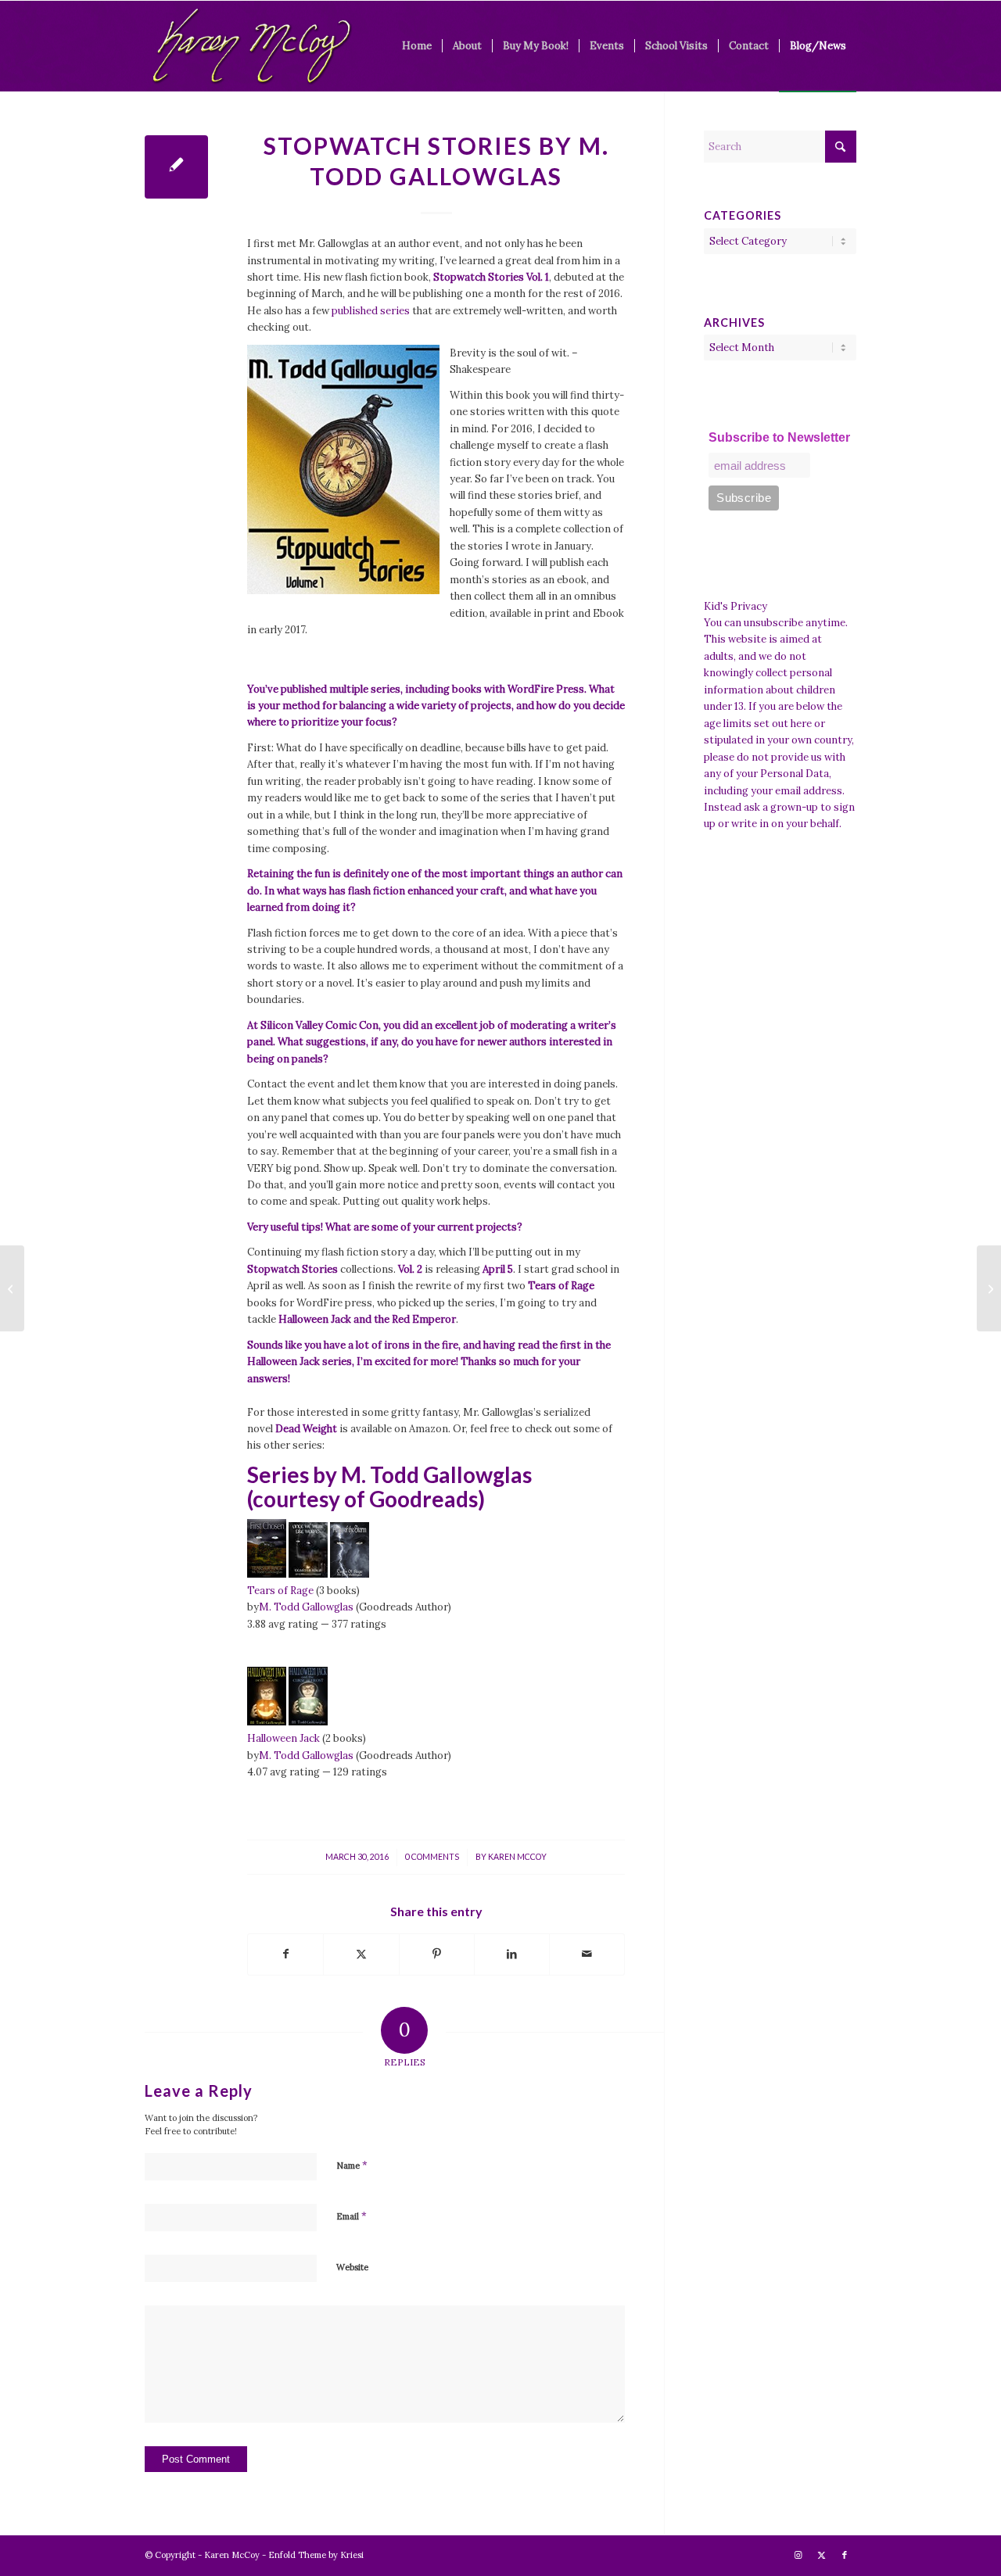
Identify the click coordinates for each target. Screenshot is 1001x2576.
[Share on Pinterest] (437, 1954)
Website (352, 2267)
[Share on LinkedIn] (512, 1954)
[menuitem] (417, 46)
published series (371, 311)
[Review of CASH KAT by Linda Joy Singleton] (12, 1288)
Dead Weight (306, 1429)
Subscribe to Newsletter (779, 437)
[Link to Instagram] (798, 2555)
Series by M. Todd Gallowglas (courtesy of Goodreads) (389, 1487)
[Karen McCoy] (251, 46)
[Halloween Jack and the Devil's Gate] (267, 1722)
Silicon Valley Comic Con (319, 1025)
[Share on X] (361, 1954)
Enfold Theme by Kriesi (316, 2555)
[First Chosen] (267, 1574)
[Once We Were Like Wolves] (308, 1574)
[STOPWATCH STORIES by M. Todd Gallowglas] (176, 167)
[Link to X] (821, 2555)
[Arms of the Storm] (350, 1574)
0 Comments (432, 1857)
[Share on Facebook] (285, 1954)
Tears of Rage (280, 1591)
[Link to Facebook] (845, 2555)
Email (352, 2216)
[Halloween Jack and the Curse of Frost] (308, 1722)
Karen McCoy (517, 1857)
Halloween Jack (283, 1738)
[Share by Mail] (587, 1954)
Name (352, 2165)
